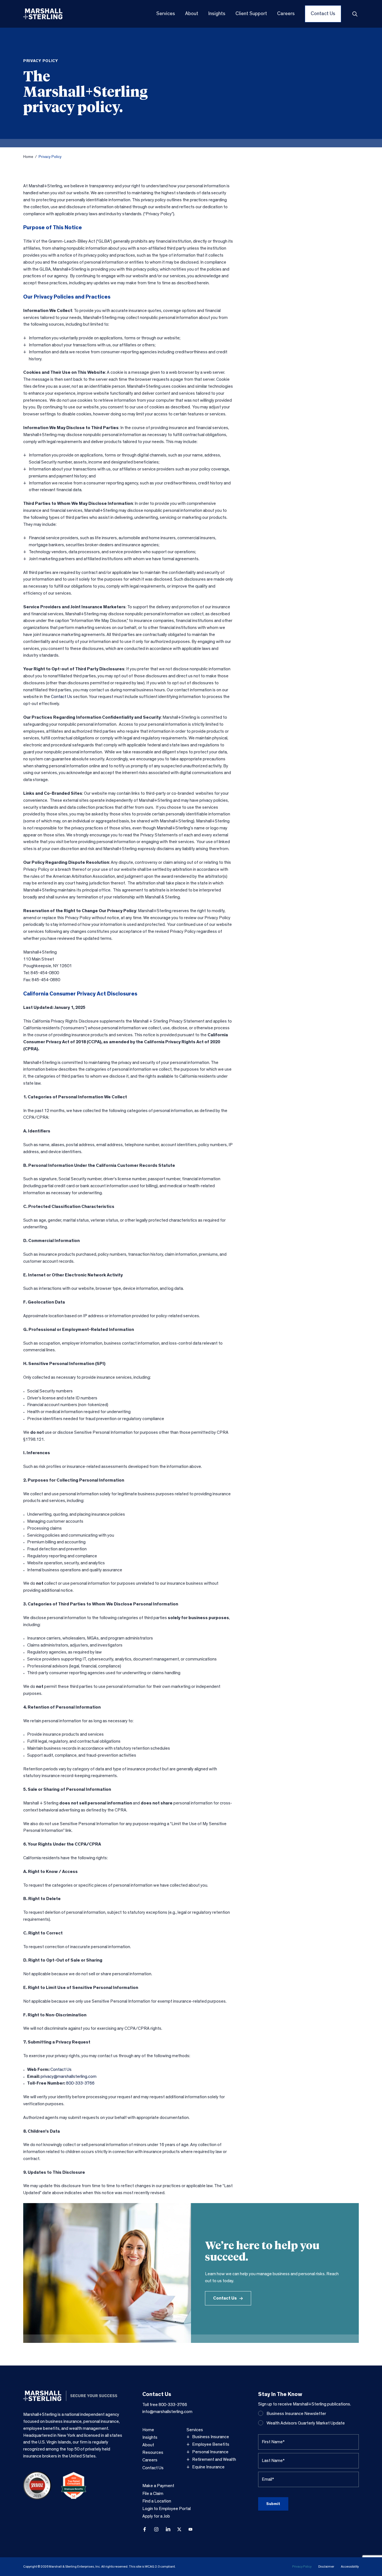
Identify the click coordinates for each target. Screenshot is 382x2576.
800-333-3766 (80, 2083)
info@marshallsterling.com (167, 2412)
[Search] (355, 14)
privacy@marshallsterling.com (69, 2076)
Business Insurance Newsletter (296, 2414)
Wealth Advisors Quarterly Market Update (306, 2423)
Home (28, 157)
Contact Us (62, 697)
